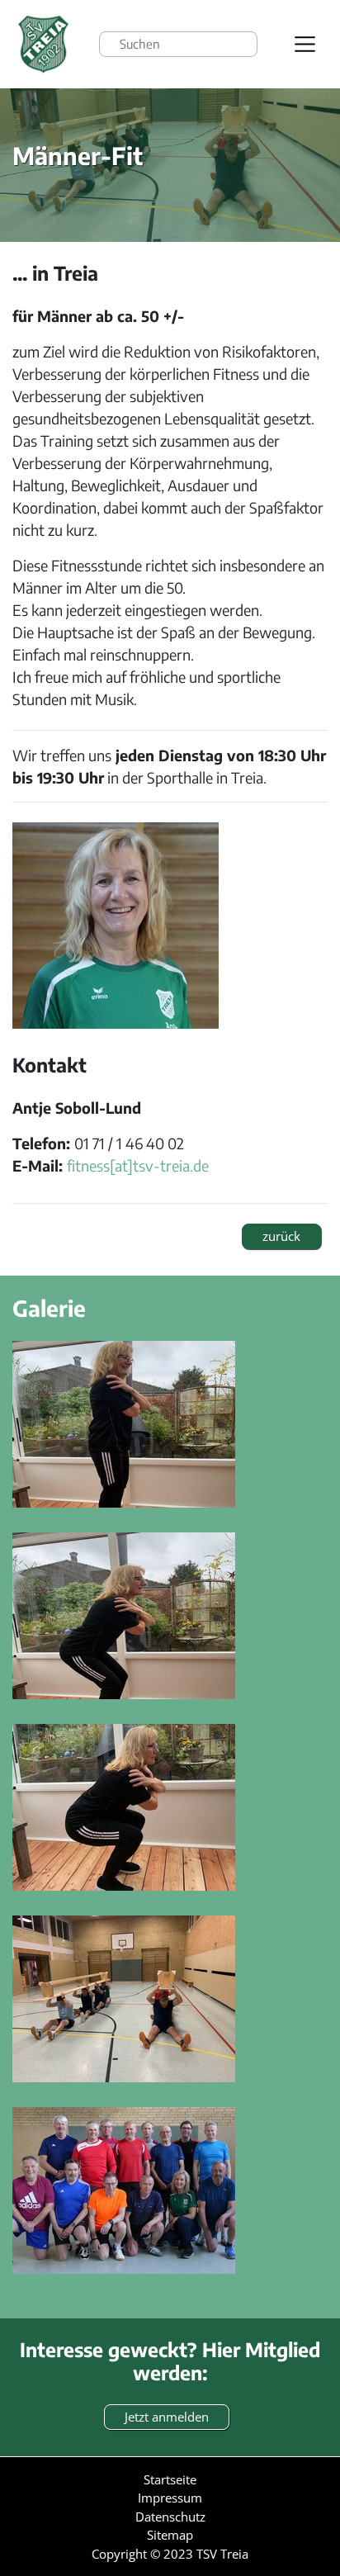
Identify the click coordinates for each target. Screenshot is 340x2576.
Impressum (170, 2498)
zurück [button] (281, 1236)
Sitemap (170, 2535)
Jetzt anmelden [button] (167, 2417)
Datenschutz (170, 2517)
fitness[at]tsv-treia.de (138, 1165)
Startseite (170, 2479)
